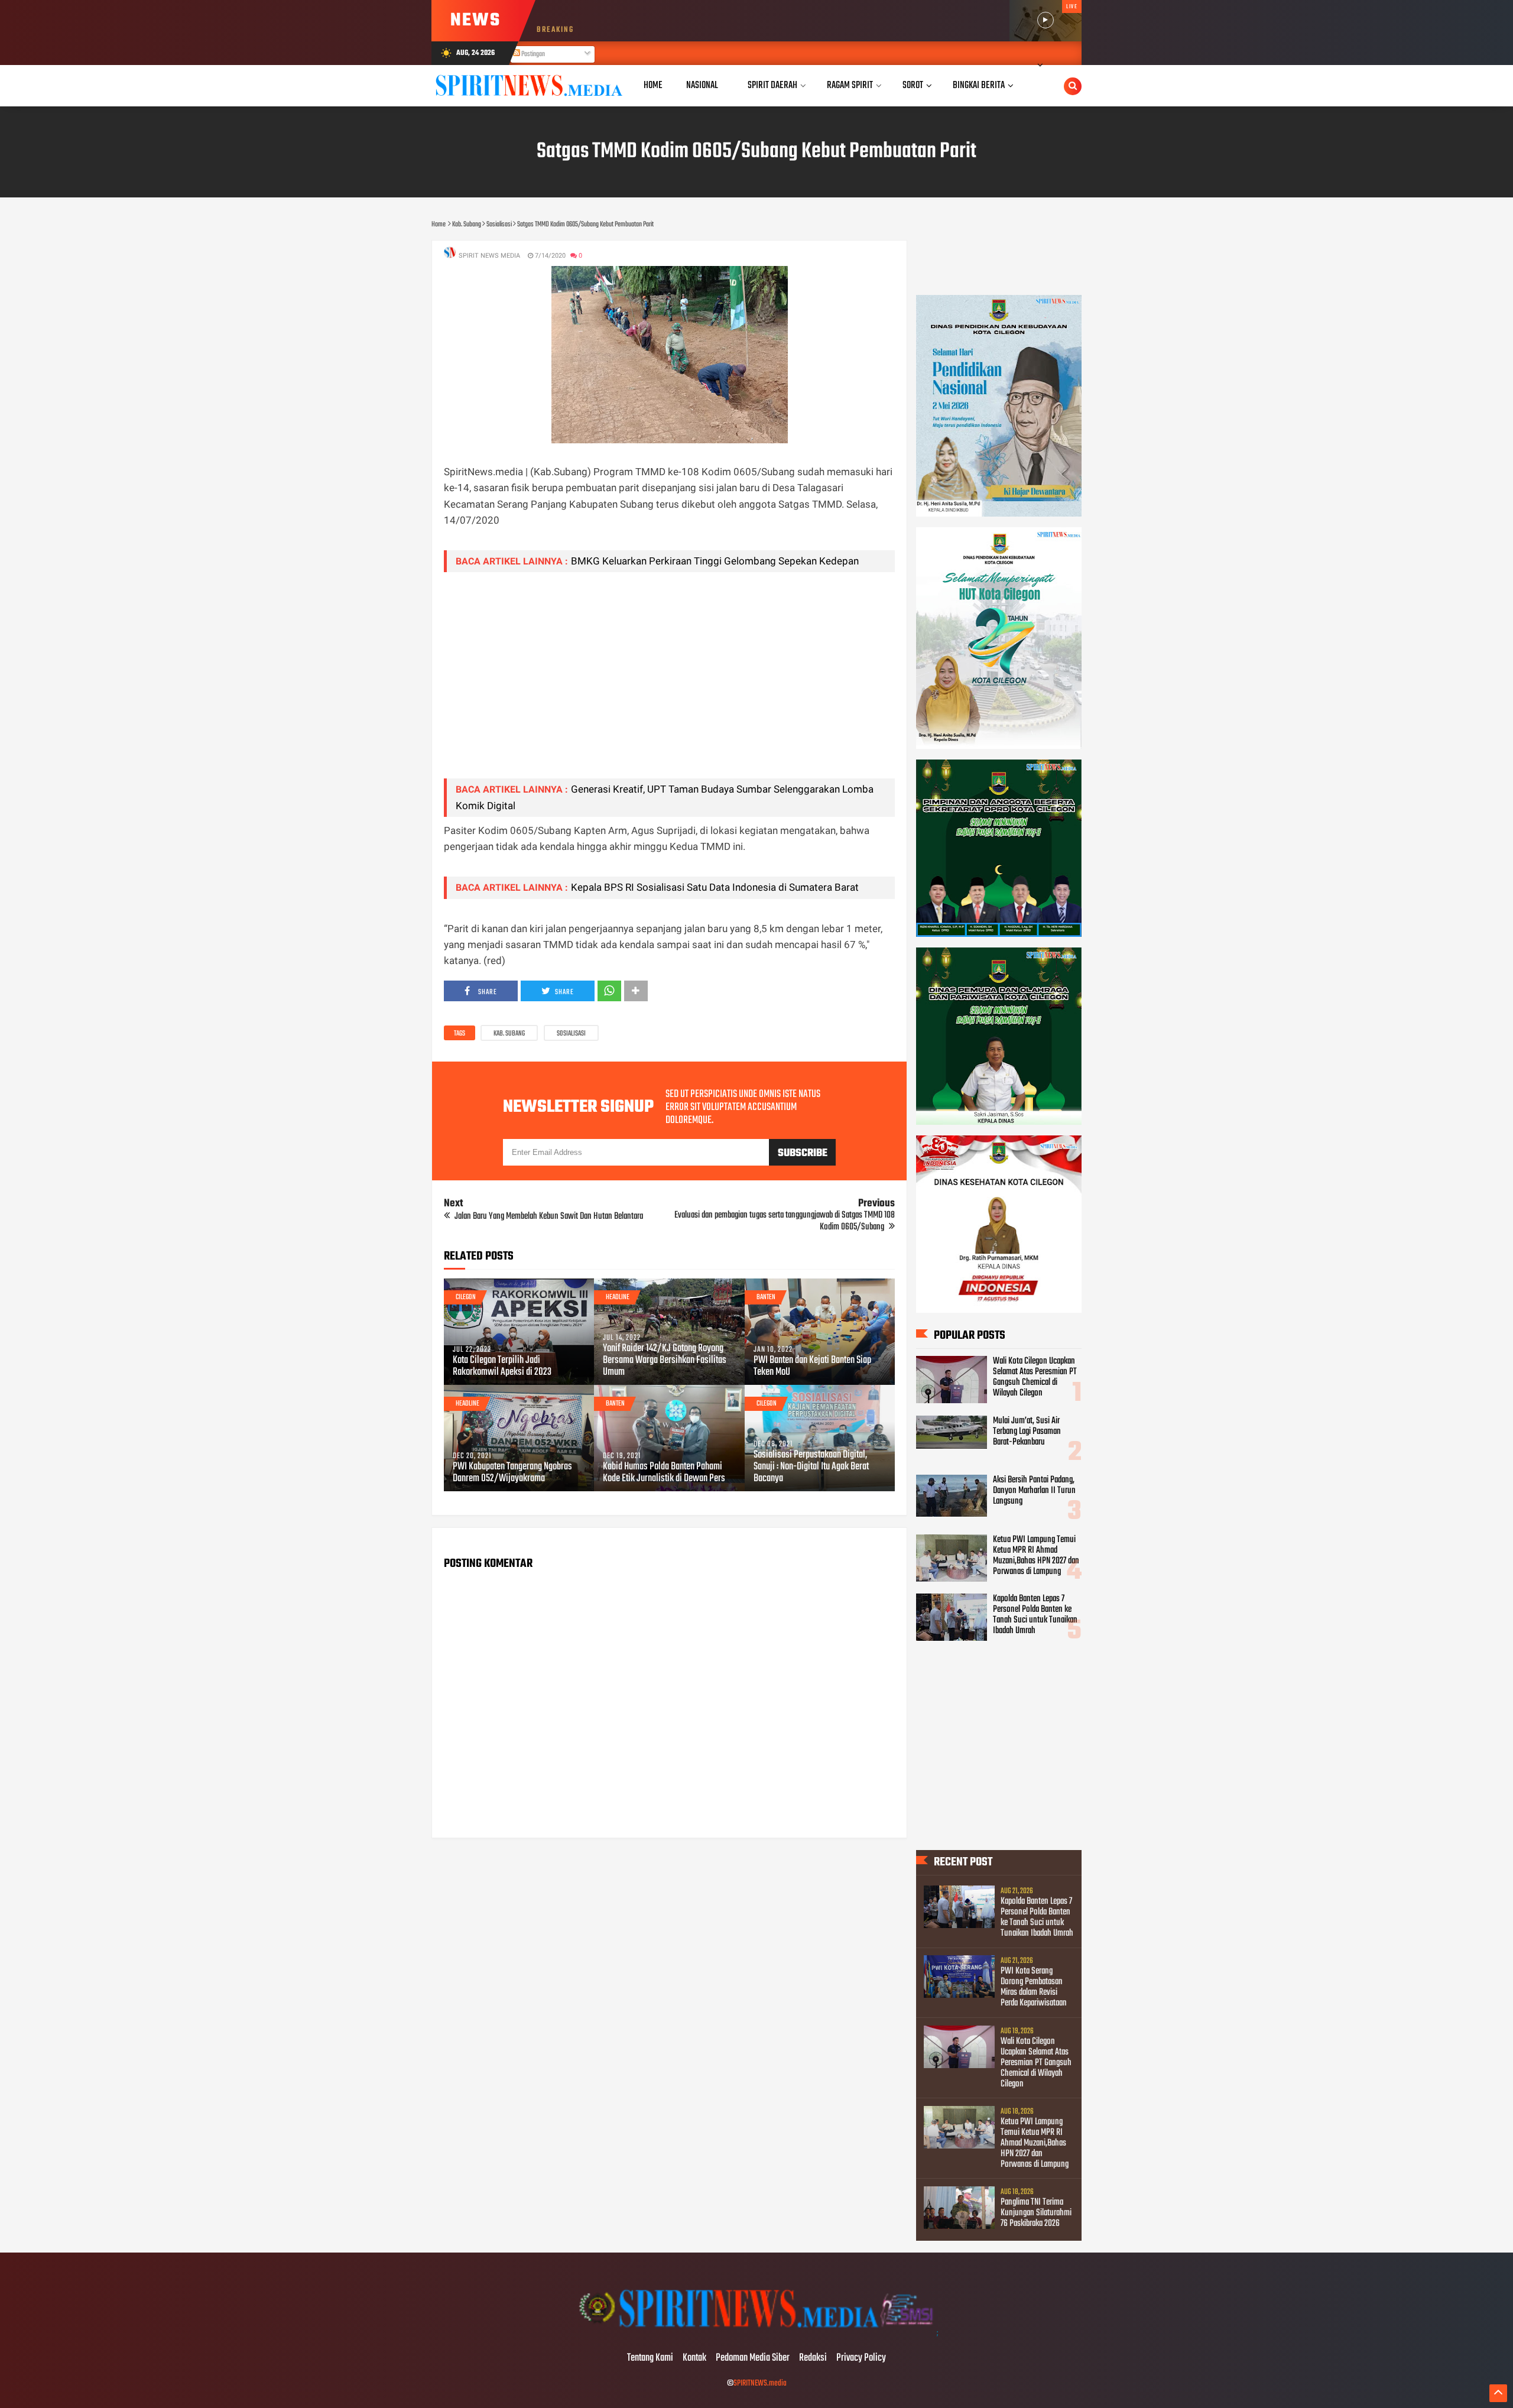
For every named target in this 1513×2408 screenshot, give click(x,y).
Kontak (694, 2358)
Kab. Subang (509, 1034)
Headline (618, 1297)
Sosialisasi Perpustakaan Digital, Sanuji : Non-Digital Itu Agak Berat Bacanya (811, 1467)
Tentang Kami (650, 2358)
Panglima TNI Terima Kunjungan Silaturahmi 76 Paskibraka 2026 (1036, 2213)
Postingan (533, 54)
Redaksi (813, 2358)
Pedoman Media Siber (753, 2358)
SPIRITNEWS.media (760, 2383)
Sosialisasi (571, 1034)
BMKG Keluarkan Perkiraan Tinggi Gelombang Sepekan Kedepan (715, 561)
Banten (766, 1297)
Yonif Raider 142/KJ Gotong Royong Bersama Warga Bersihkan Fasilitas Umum (665, 1361)
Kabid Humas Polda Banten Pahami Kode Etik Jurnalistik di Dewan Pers (664, 1473)
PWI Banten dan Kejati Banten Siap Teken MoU (812, 1367)
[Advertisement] (669, 686)
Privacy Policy (861, 2358)
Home (653, 85)
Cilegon (466, 1297)
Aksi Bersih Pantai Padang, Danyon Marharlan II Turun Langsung (1034, 1491)
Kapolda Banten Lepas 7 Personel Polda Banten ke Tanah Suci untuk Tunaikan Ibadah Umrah (1035, 1615)
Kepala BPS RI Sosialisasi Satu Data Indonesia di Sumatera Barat (715, 887)
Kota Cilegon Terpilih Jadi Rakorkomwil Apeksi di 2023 (502, 1367)
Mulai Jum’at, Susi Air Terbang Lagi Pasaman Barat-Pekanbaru (1027, 1432)
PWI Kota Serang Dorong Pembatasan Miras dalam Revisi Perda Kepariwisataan (1034, 1987)
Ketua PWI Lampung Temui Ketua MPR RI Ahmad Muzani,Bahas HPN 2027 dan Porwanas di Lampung (1036, 1556)
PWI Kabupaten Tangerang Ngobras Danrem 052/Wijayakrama (512, 1473)
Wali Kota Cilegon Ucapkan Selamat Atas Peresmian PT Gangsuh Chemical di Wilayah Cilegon (1035, 1377)
